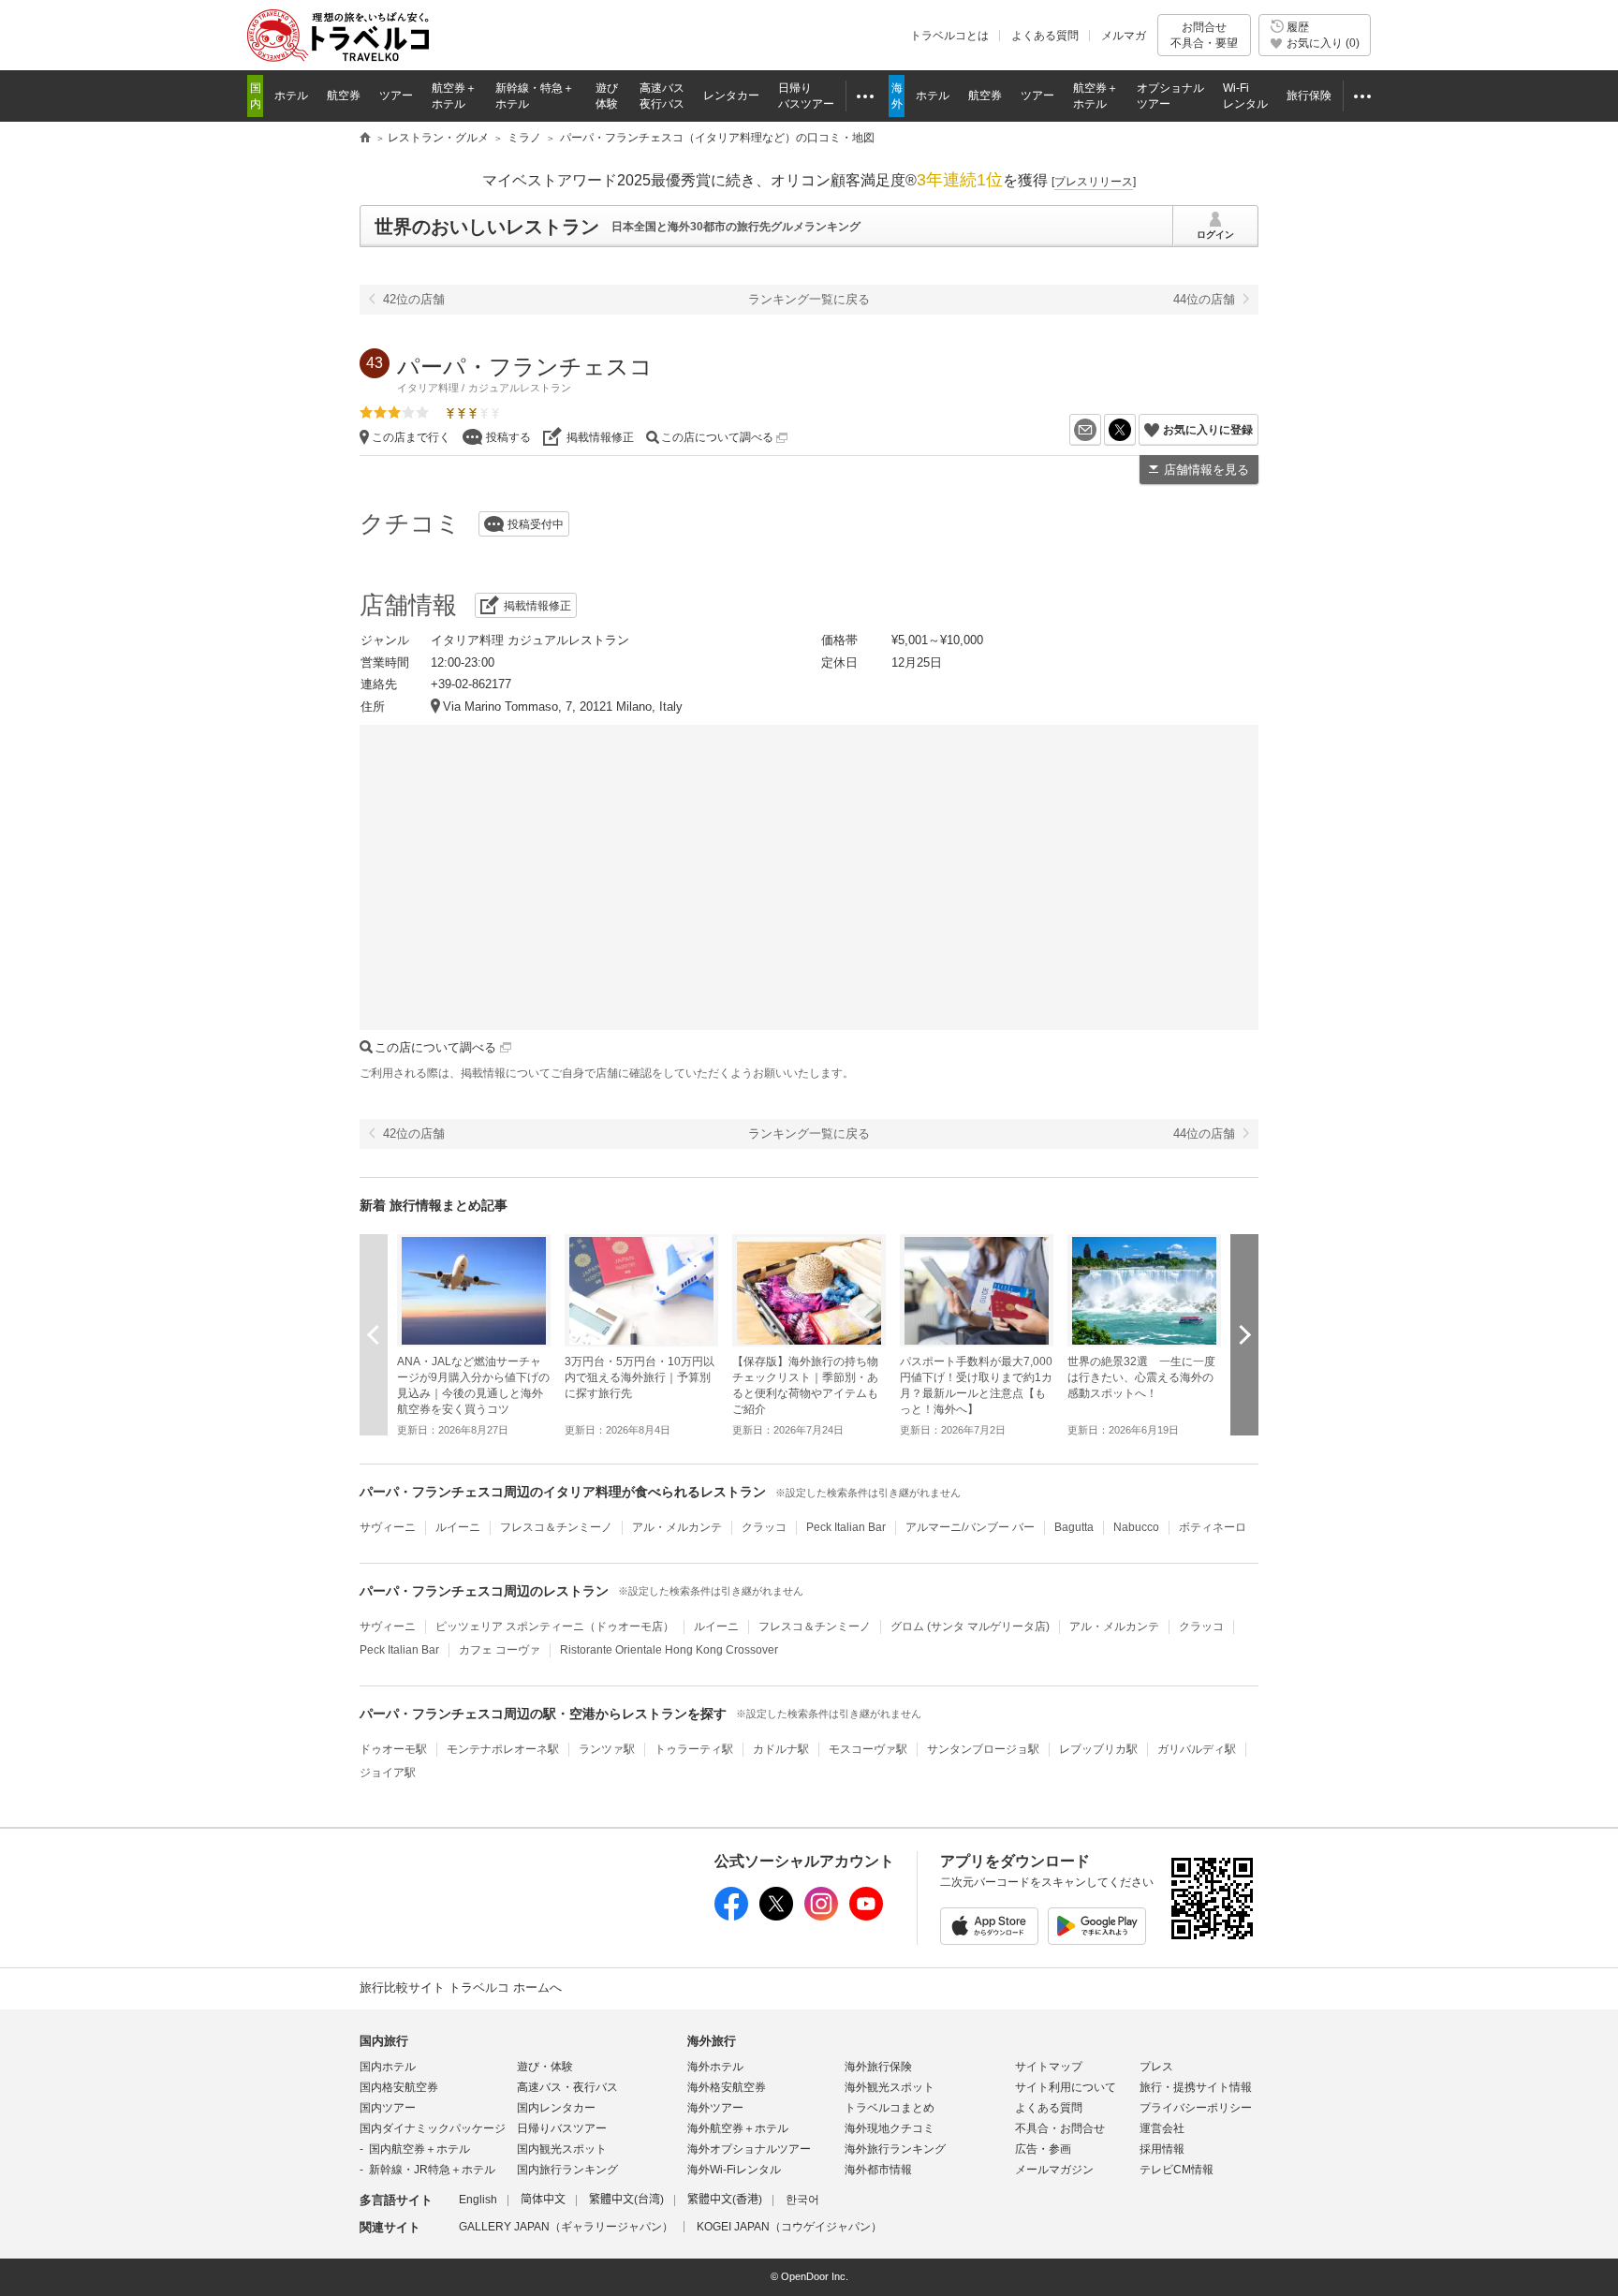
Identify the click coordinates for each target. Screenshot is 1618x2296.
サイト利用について (1066, 2087)
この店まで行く (411, 437)
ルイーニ (458, 1527)
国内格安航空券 (399, 2087)
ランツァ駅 (607, 1749)
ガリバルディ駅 (1197, 1749)
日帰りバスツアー (562, 2128)
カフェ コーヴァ (500, 1650)
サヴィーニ (388, 1527)
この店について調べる (719, 437)
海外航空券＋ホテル (738, 2128)
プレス (1156, 2067)
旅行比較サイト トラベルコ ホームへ (461, 1987)
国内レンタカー (556, 2108)
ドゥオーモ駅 (393, 1749)
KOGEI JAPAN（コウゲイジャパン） (789, 2227)
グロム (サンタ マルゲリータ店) (970, 1626)
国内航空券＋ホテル (419, 2149)
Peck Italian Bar (846, 1527)
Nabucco (1136, 1527)
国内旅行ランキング (567, 2170)
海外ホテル (715, 2067)
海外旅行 (712, 2041)
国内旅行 (384, 2041)
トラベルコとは (949, 36)
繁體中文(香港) (725, 2200)
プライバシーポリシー (1196, 2108)
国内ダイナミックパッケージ (433, 2128)
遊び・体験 (545, 2067)
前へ (374, 1334)
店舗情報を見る (1206, 470)
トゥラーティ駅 (694, 1749)
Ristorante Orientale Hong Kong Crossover (669, 1650)
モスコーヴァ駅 (868, 1749)
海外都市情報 (878, 2170)
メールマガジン (1054, 2170)
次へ (1244, 1334)
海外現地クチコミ (890, 2128)
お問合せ (1204, 35)
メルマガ (1124, 36)
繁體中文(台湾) (626, 2200)
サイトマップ (1049, 2067)
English (478, 2200)
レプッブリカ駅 (1098, 1749)
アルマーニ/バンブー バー (970, 1527)
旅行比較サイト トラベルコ (365, 139)
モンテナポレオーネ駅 (503, 1749)
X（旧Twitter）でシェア (1135, 430)
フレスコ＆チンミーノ (556, 1527)
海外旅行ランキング (895, 2149)
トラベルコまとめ (890, 2108)
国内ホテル (388, 2067)
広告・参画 (1043, 2149)
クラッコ (764, 1527)
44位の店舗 (1204, 299)
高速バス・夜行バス (567, 2087)
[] (1094, 182)
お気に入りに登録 (1208, 430)
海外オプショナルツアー (749, 2149)
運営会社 (1162, 2128)
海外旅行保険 (878, 2067)
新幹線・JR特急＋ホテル (432, 2170)
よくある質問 (1045, 36)
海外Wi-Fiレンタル (734, 2170)
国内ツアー (388, 2108)
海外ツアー (715, 2108)
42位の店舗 (414, 299)
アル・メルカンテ (677, 1527)
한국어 (802, 2200)
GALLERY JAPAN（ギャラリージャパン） (566, 2227)
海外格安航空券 (727, 2087)
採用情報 (1162, 2149)
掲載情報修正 (600, 437)
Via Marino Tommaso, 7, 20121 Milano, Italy (563, 706)
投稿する (508, 437)
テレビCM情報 (1177, 2170)
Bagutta (1074, 1527)
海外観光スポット (890, 2087)
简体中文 (543, 2200)
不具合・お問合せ (1060, 2128)
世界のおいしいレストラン (487, 227)
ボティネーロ (1213, 1527)
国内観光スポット (562, 2149)
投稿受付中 (536, 524)
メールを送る (1101, 430)
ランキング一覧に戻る (809, 299)
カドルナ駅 (781, 1749)
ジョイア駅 (388, 1773)
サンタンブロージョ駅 (983, 1749)
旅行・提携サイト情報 (1196, 2087)
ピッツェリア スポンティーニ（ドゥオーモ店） (555, 1626)
